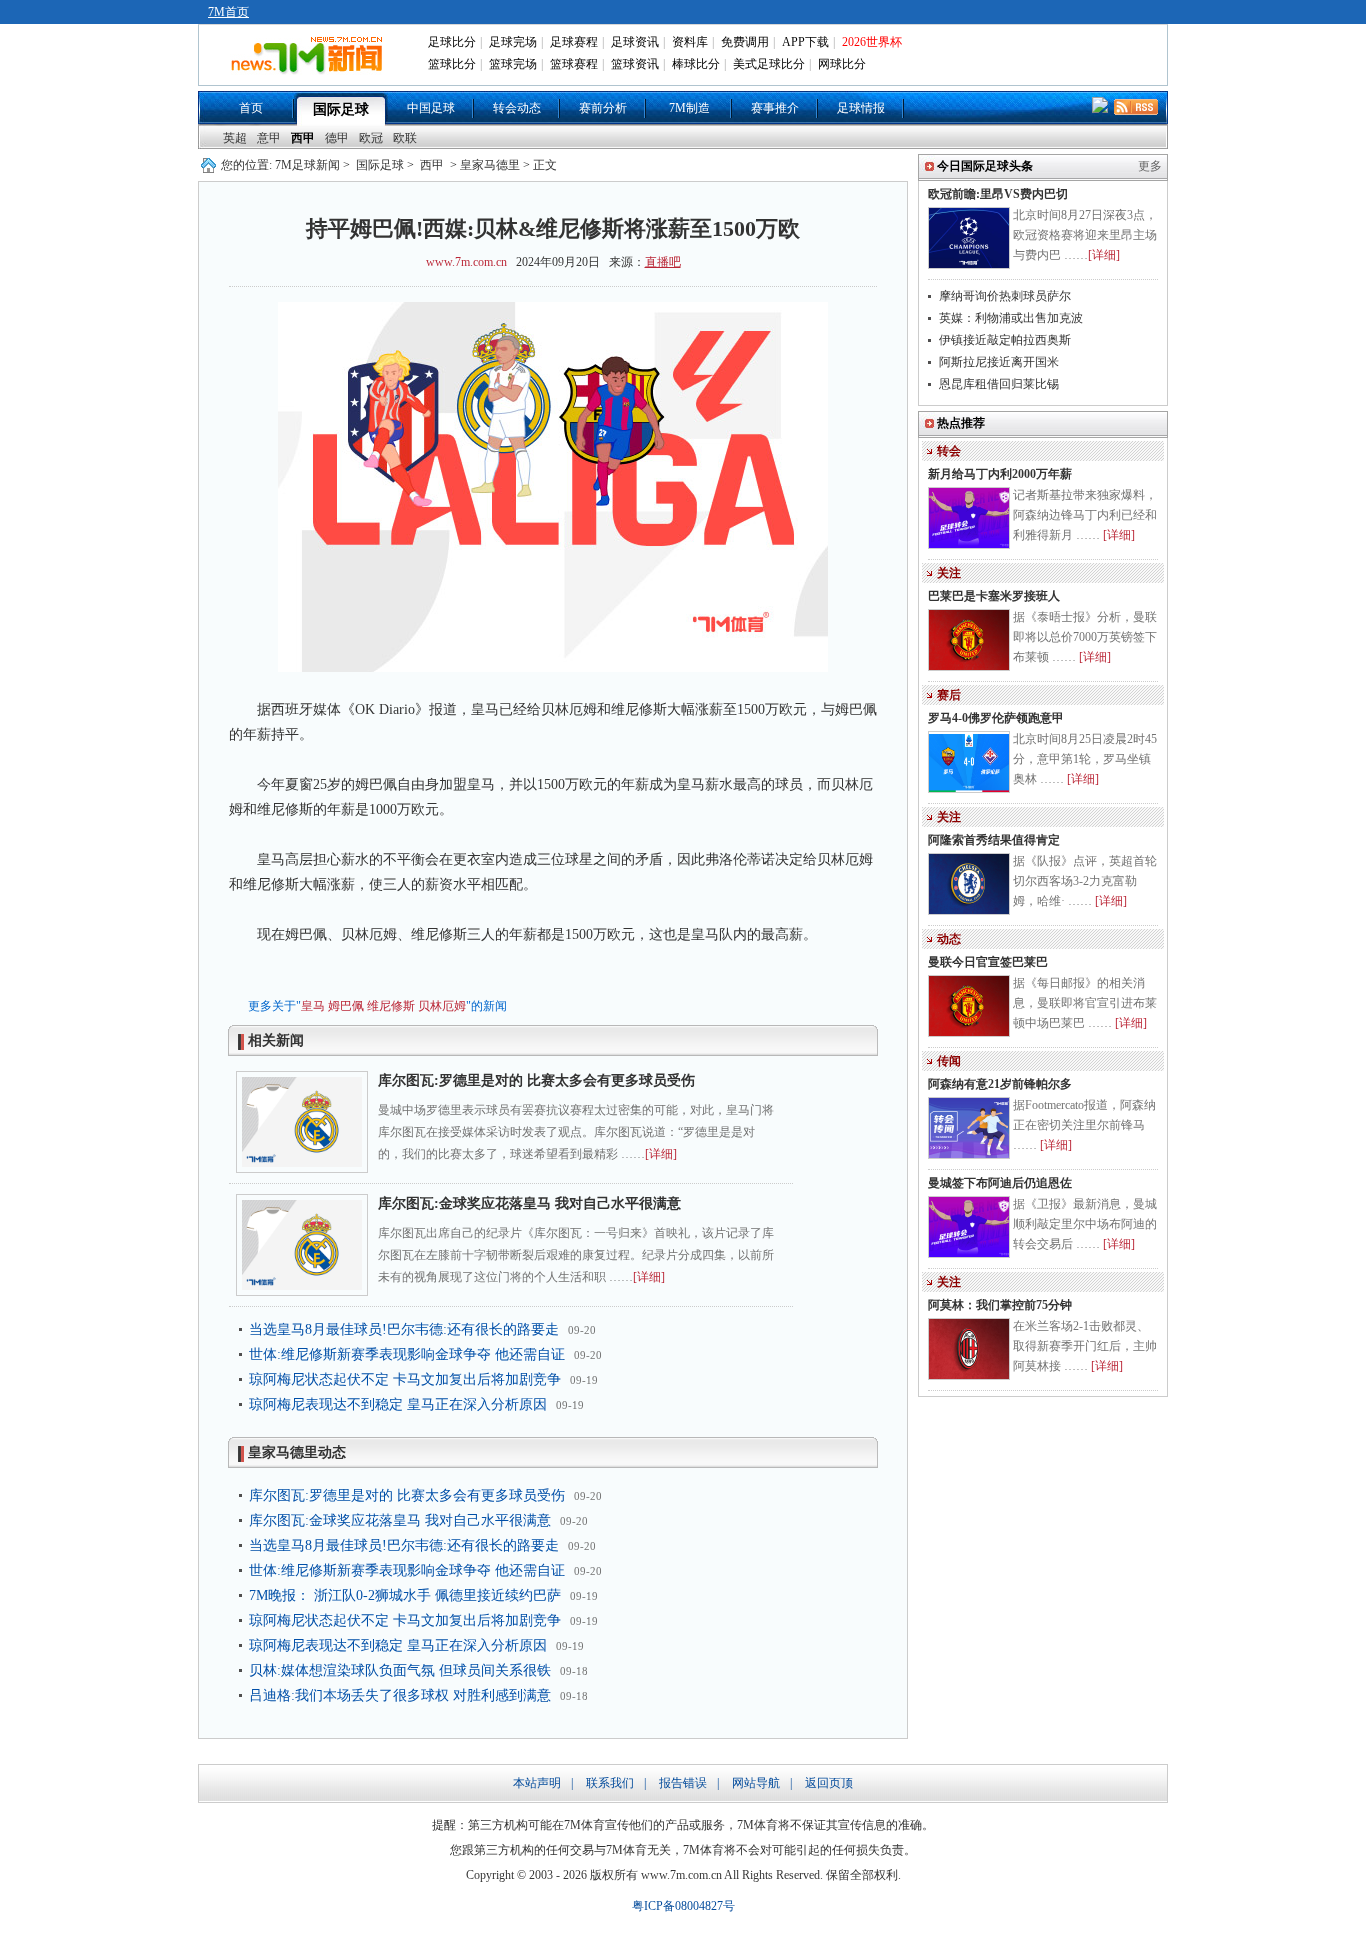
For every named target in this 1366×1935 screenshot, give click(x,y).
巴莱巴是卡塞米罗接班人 (994, 596)
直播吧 (663, 262)
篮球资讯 (635, 64)
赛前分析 (603, 108)
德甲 (337, 138)
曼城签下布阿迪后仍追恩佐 (1000, 1183)
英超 (235, 138)
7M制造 (689, 108)
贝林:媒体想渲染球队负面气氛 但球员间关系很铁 (400, 1670)
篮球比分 (452, 64)
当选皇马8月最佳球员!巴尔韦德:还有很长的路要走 (404, 1329)
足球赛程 (574, 42)
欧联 (405, 138)
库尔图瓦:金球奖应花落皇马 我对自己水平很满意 (529, 1203)
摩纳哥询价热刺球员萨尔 (1005, 296)
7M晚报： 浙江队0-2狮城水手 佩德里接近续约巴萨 (405, 1595)
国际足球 (341, 109)
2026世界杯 (872, 42)
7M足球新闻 (307, 165)
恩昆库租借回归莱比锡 (999, 384)
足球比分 (452, 42)
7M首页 (228, 12)
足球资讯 (635, 42)
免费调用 (745, 42)
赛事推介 (775, 108)
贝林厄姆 (442, 1006)
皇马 (313, 1006)
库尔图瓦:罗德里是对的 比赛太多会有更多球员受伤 (536, 1080)
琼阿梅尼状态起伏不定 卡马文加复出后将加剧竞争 (405, 1379)
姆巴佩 (346, 1006)
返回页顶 (829, 1783)
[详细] (661, 1154)
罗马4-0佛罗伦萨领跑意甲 (996, 718)
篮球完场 (513, 64)
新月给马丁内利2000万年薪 (1000, 474)
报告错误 (683, 1783)
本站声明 (537, 1783)
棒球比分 (696, 64)
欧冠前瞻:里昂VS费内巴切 (998, 194)
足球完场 (513, 42)
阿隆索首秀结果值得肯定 (994, 840)
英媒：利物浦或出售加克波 (1011, 318)
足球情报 (861, 108)
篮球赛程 (574, 64)
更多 (1150, 166)
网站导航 (756, 1783)
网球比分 (842, 64)
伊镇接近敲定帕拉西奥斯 (1005, 340)
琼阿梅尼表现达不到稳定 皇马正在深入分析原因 (398, 1404)
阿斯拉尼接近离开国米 (999, 362)
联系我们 (610, 1783)
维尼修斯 (391, 1006)
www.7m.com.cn (466, 262)
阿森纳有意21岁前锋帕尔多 (1000, 1084)
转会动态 (517, 108)
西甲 (303, 138)
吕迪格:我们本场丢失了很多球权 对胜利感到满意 (400, 1695)
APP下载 (805, 42)
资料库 (690, 42)
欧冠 (371, 138)
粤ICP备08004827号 (683, 1906)
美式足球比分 (769, 64)
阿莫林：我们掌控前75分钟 (1000, 1305)
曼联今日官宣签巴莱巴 (988, 962)
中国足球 (431, 108)
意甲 (269, 138)
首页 (251, 108)
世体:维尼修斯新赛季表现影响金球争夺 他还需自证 (407, 1354)
